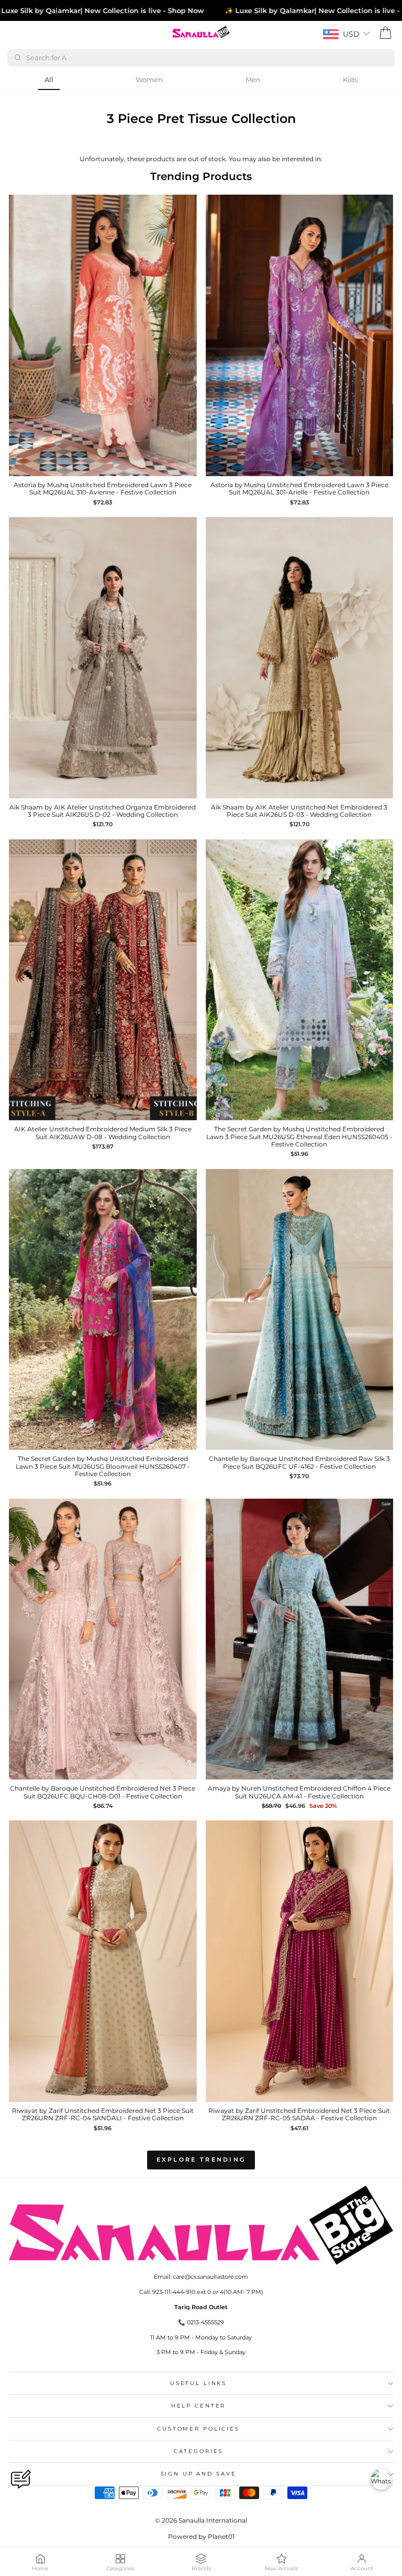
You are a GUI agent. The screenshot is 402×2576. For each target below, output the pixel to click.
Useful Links (198, 2383)
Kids (350, 80)
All (49, 80)
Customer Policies (198, 2429)
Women (149, 80)
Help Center (199, 2406)
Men (253, 80)
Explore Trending (201, 2159)
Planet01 (221, 2536)
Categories (199, 2451)
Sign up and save (199, 2474)
